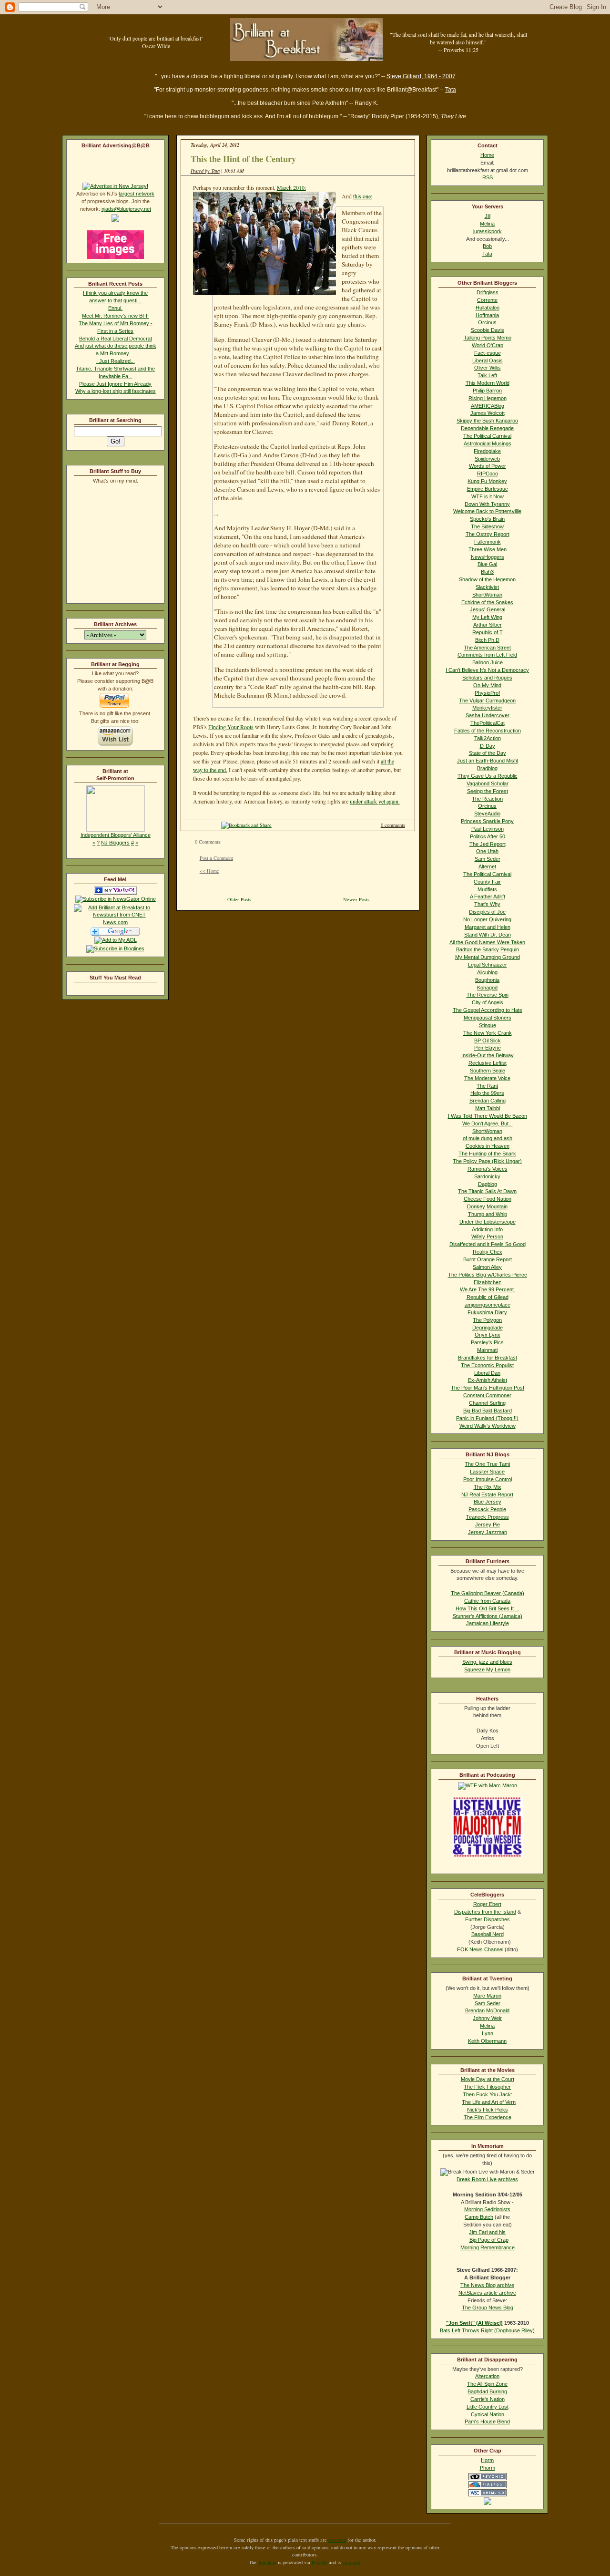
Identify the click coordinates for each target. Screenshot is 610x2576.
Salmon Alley (487, 1267)
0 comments (393, 825)
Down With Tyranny (487, 504)
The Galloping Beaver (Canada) (488, 1593)
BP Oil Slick (488, 1041)
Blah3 (487, 572)
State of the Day (488, 753)
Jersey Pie (488, 1525)
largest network (137, 194)
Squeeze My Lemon (487, 1669)
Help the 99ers (487, 1093)
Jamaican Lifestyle (488, 1623)
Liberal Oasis (488, 361)
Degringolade (488, 1328)
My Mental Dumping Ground (488, 957)
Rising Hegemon (488, 398)
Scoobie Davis (488, 330)
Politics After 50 (488, 836)
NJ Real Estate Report (487, 1494)
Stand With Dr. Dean (488, 935)
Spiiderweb (487, 459)
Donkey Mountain (487, 1206)
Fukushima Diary (487, 1312)
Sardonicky (487, 1176)
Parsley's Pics (487, 1342)
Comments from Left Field (487, 655)
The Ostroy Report (488, 534)
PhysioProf (487, 693)
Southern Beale (488, 1071)
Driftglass (488, 292)
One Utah (487, 851)
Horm (487, 2460)
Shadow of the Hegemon (487, 579)
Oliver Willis (488, 368)
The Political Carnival (487, 436)
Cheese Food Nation (488, 1199)
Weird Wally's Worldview (488, 1426)
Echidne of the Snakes (487, 602)
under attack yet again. (375, 801)
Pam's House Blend (487, 2421)
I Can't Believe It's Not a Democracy (487, 670)
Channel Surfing (487, 1403)
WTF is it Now (488, 496)
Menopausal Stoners (488, 1018)
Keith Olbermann (487, 2041)
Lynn (488, 2033)
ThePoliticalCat (488, 723)
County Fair (487, 882)
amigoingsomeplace (488, 1305)
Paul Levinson (488, 829)
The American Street (487, 648)
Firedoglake (487, 451)
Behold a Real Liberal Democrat (116, 339)
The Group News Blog (488, 2308)
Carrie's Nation (488, 2399)
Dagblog (488, 1184)
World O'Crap (488, 345)
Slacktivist (487, 587)
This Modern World (488, 383)
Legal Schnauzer (488, 965)
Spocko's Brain (487, 519)
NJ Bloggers (115, 843)
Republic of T (488, 632)
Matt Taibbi (488, 1108)
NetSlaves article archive (487, 2293)
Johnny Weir (487, 2018)
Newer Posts (356, 899)
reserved (337, 2540)
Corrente (487, 300)
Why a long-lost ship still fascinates (116, 391)
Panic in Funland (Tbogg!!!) (487, 1418)
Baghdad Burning (487, 2391)
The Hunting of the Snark (487, 1154)
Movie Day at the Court (488, 2079)
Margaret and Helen (488, 927)
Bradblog (487, 768)
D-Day (488, 746)
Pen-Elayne (488, 1048)
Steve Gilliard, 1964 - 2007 (421, 76)
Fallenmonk (488, 542)
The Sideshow (487, 526)
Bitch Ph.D (487, 640)
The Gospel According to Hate (488, 1010)
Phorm (488, 2468)
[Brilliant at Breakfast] (116, 893)
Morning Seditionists (487, 2209)
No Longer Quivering (487, 919)
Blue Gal (487, 564)
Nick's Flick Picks (488, 2110)
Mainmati (487, 1350)
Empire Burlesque (488, 489)
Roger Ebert (487, 1904)
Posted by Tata (205, 171)
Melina (487, 224)
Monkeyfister (487, 708)
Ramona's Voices (488, 1169)
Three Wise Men (488, 549)
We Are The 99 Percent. (488, 1289)
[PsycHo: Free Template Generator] (488, 2478)
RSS (488, 177)
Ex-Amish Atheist (488, 1380)
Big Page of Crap (489, 2240)
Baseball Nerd (488, 1934)
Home (487, 155)
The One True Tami (487, 1464)
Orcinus (487, 322)
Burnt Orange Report (488, 1259)
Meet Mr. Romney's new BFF (116, 316)
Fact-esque (488, 353)
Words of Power (488, 466)
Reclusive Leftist (488, 1063)
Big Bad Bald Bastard (488, 1411)
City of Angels (488, 1002)
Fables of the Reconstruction (488, 731)
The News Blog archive (487, 2285)
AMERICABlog (488, 406)
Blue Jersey (488, 1502)
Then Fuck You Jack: (488, 2094)
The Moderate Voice (487, 1078)
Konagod (487, 988)
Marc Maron (487, 1996)
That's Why (487, 904)
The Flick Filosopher (487, 2087)
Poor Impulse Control (488, 1479)
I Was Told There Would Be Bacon (488, 1116)
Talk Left (487, 375)
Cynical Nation (488, 2414)
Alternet (487, 866)
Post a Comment (216, 858)
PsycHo (320, 2562)
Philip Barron (487, 391)
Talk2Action (488, 738)
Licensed (351, 2562)
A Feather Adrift (488, 896)
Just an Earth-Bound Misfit (488, 761)
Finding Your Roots (231, 727)
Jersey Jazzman (488, 1532)
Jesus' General (488, 609)
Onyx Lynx (488, 1335)
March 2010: (291, 187)
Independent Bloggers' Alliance (116, 835)
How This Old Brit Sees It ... (488, 1608)
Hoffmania (487, 315)
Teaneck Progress (488, 1517)
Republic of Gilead (488, 1297)
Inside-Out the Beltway (488, 1055)
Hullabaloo (488, 308)
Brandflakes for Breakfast (488, 1358)
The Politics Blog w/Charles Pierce (488, 1275)
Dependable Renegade (487, 428)
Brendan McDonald (487, 2010)
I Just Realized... (116, 361)
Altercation (487, 2376)
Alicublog (487, 972)
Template (267, 2562)
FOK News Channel (480, 1949)
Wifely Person (487, 1236)
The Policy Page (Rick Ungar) (487, 1161)
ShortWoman (487, 595)
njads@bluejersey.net (126, 209)
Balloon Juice (488, 662)
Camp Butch (479, 2217)
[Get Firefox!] (488, 2486)
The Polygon (487, 1320)
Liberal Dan (487, 1373)
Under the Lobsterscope (488, 1222)
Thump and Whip (488, 1214)
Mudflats (487, 889)
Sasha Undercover (488, 715)
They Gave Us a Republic (488, 776)
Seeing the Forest (488, 791)
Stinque (488, 1025)
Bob (487, 246)
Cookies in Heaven (488, 1146)
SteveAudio (487, 814)
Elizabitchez (488, 1282)
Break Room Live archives (487, 2179)
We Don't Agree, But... (488, 1123)
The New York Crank (488, 1033)
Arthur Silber (488, 625)
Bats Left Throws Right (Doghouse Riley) (487, 2330)
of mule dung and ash (488, 1138)
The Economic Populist (487, 1365)
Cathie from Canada (487, 1601)
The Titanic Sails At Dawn (487, 1191)
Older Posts (239, 899)
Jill (488, 216)
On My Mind (487, 685)
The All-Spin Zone (487, 2384)
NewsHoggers (488, 557)
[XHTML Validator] (488, 2494)
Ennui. (115, 308)
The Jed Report (488, 844)
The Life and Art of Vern (489, 2102)
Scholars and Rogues (487, 678)
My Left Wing (487, 617)
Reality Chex (488, 1252)
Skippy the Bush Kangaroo (487, 421)
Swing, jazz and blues (487, 1662)
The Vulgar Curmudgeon (487, 701)
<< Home (209, 871)
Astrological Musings (488, 443)
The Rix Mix (488, 1487)
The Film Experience (488, 2117)
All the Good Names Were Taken (487, 942)
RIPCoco (488, 474)
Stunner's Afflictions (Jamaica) (488, 1616)
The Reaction (487, 799)
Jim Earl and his (487, 2232)
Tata (451, 90)
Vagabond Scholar (488, 783)
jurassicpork (488, 231)
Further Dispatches (488, 1919)
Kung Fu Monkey (487, 481)
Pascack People (487, 1509)
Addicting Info (487, 1229)
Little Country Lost (488, 2407)
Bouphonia (487, 980)
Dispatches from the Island (485, 1912)
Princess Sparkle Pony (487, 821)
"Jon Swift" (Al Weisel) (474, 2323)
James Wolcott (488, 413)
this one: (363, 196)
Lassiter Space (487, 1472)
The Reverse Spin (488, 995)
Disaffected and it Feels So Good (488, 1244)
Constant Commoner (487, 1395)
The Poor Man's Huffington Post (488, 1388)
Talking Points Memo (488, 338)
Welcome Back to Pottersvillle (487, 511)
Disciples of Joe (487, 912)
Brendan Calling (488, 1101)
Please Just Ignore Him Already (115, 384)
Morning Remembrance (488, 2247)
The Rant (487, 1086)
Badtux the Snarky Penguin (488, 949)
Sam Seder (488, 859)
